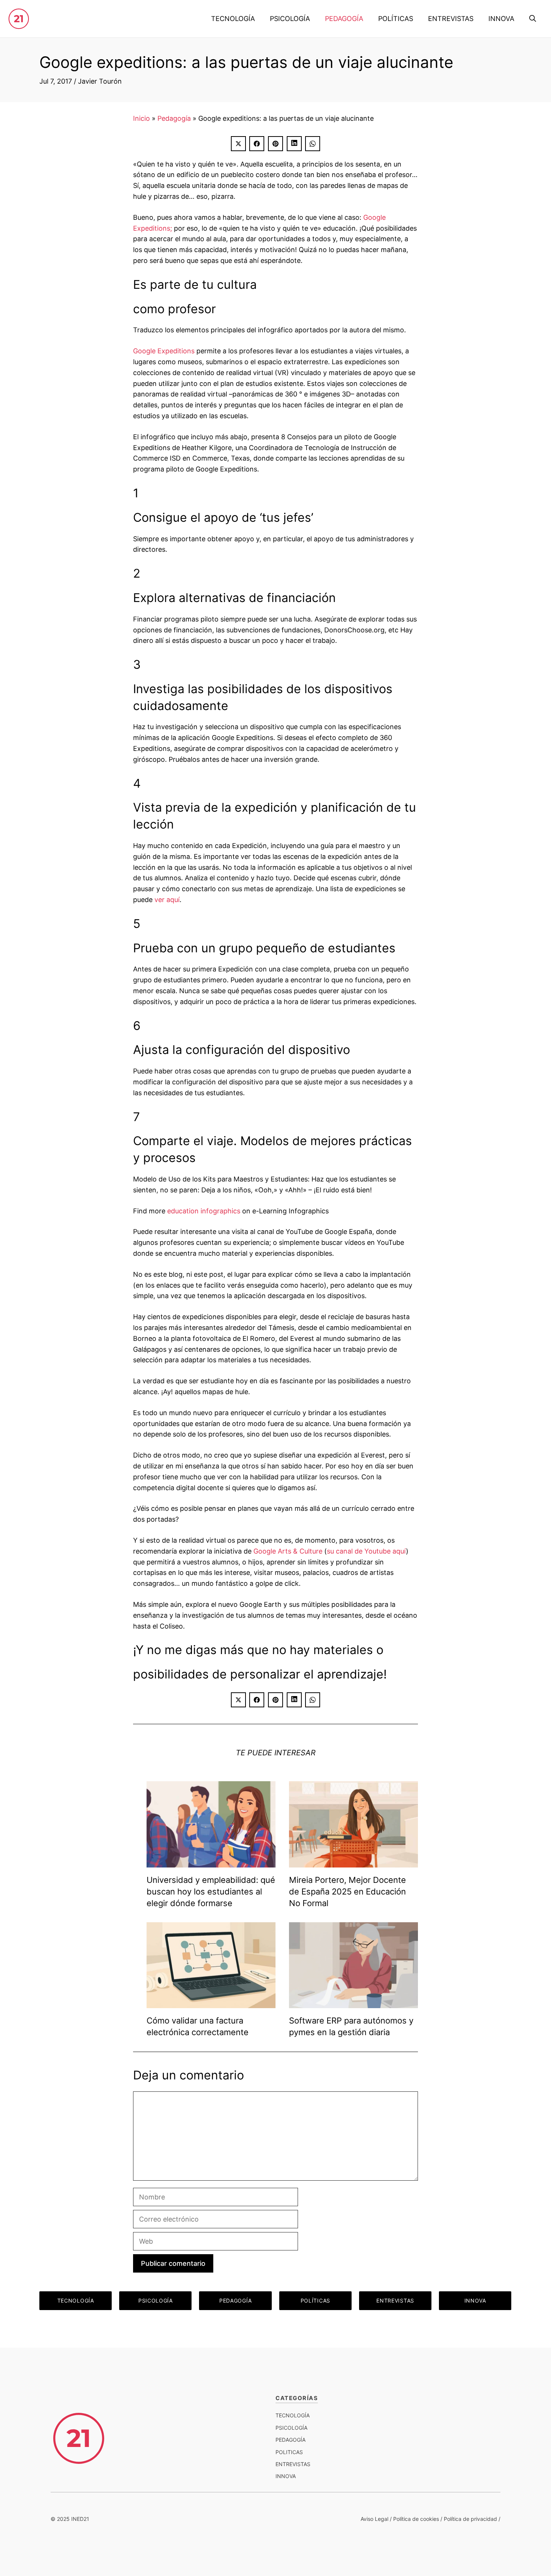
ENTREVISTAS (451, 19)
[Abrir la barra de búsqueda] (533, 19)
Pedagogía (174, 118)
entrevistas (293, 2464)
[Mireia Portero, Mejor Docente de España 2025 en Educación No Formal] (353, 1862)
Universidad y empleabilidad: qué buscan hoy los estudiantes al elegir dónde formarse (211, 1891)
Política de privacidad (470, 2519)
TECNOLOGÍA (233, 19)
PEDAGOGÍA (344, 19)
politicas (289, 2452)
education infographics (204, 1211)
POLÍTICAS (396, 19)
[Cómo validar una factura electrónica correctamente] (211, 2003)
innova (286, 2476)
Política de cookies (416, 2519)
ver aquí (167, 900)
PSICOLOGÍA (290, 19)
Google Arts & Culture (288, 1551)
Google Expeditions (164, 351)
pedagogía (290, 2440)
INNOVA (501, 19)
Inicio (141, 118)
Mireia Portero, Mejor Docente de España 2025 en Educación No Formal (347, 1891)
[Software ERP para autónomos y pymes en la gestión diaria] (353, 2002)
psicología (291, 2428)
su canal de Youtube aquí (366, 1551)
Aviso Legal (374, 2519)
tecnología (293, 2415)
